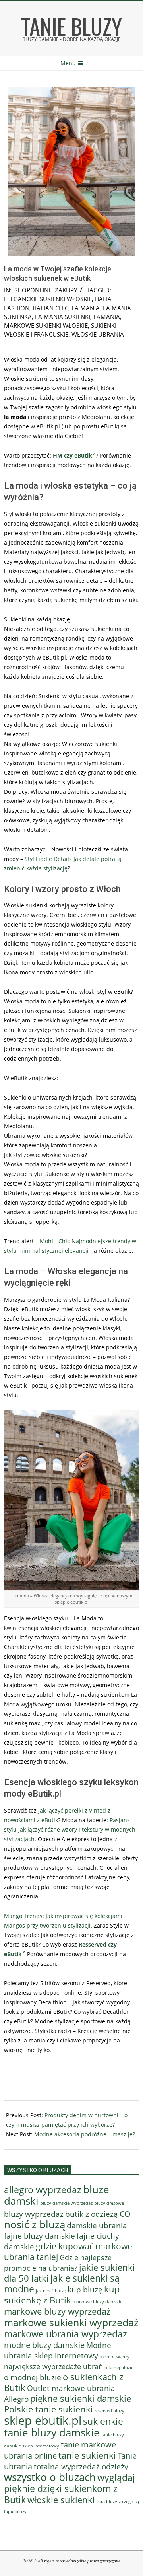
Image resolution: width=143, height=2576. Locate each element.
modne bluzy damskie (44, 2345)
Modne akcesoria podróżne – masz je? (85, 2134)
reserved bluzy (109, 2411)
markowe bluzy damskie (98, 2302)
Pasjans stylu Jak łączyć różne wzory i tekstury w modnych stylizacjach (70, 1829)
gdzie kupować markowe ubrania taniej (68, 2251)
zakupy (66, 290)
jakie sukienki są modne (62, 2284)
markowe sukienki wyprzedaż (71, 2322)
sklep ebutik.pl (43, 2420)
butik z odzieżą (92, 2214)
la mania (86, 308)
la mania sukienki (63, 317)
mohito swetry (115, 2357)
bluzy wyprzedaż (34, 2214)
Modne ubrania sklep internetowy (58, 2350)
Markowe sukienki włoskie (46, 325)
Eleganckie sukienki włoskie (48, 299)
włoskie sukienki (61, 2500)
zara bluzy (107, 2502)
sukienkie (103, 2421)
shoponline (33, 290)
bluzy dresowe (109, 2203)
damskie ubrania (97, 2225)
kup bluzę (85, 2289)
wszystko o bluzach (50, 2477)
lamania (107, 317)
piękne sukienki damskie (81, 2398)
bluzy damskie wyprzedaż (66, 2203)
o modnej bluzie (33, 2377)
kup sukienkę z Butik (62, 2295)
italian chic (50, 308)
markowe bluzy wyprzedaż (57, 2311)
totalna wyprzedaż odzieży (81, 2466)
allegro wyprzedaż (43, 2190)
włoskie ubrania (98, 334)
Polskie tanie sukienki (48, 2409)
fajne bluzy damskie (40, 2236)
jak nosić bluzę (51, 2291)
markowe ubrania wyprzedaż (66, 2334)
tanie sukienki (87, 2455)
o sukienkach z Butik (64, 2382)
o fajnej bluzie (119, 2367)
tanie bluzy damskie (52, 2432)
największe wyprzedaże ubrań (53, 2366)
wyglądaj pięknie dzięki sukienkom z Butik (70, 2488)
